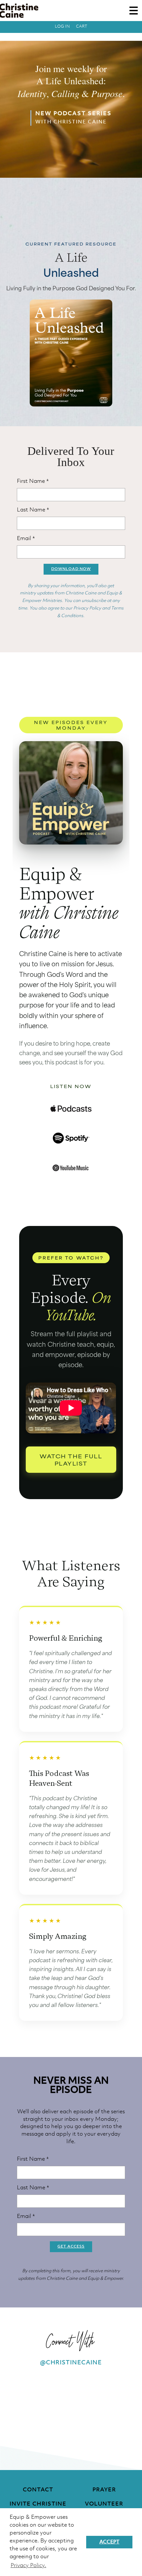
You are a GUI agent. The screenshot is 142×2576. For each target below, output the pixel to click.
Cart (82, 26)
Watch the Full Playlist (71, 1459)
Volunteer (104, 2504)
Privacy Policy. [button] (28, 2566)
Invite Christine (38, 2504)
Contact (38, 2490)
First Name (33, 481)
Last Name (33, 510)
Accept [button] (109, 2542)
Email (26, 539)
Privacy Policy (87, 608)
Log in (62, 26)
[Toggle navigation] (134, 11)
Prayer (104, 2490)
